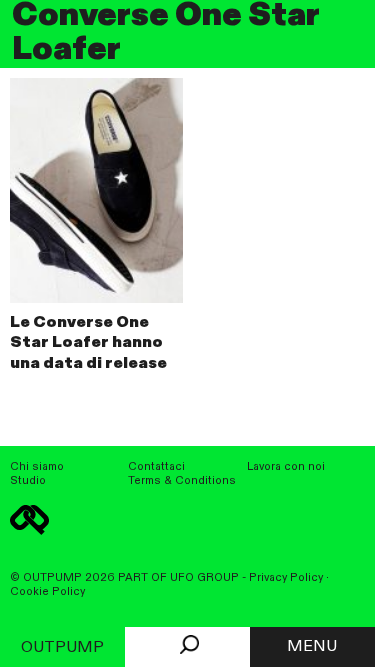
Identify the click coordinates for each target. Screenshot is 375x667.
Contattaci (156, 467)
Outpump (62, 648)
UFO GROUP (204, 578)
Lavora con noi (286, 467)
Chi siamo (37, 467)
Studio (28, 481)
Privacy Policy (286, 578)
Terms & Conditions (182, 481)
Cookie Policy (47, 592)
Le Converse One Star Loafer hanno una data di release (88, 344)
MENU (312, 647)
